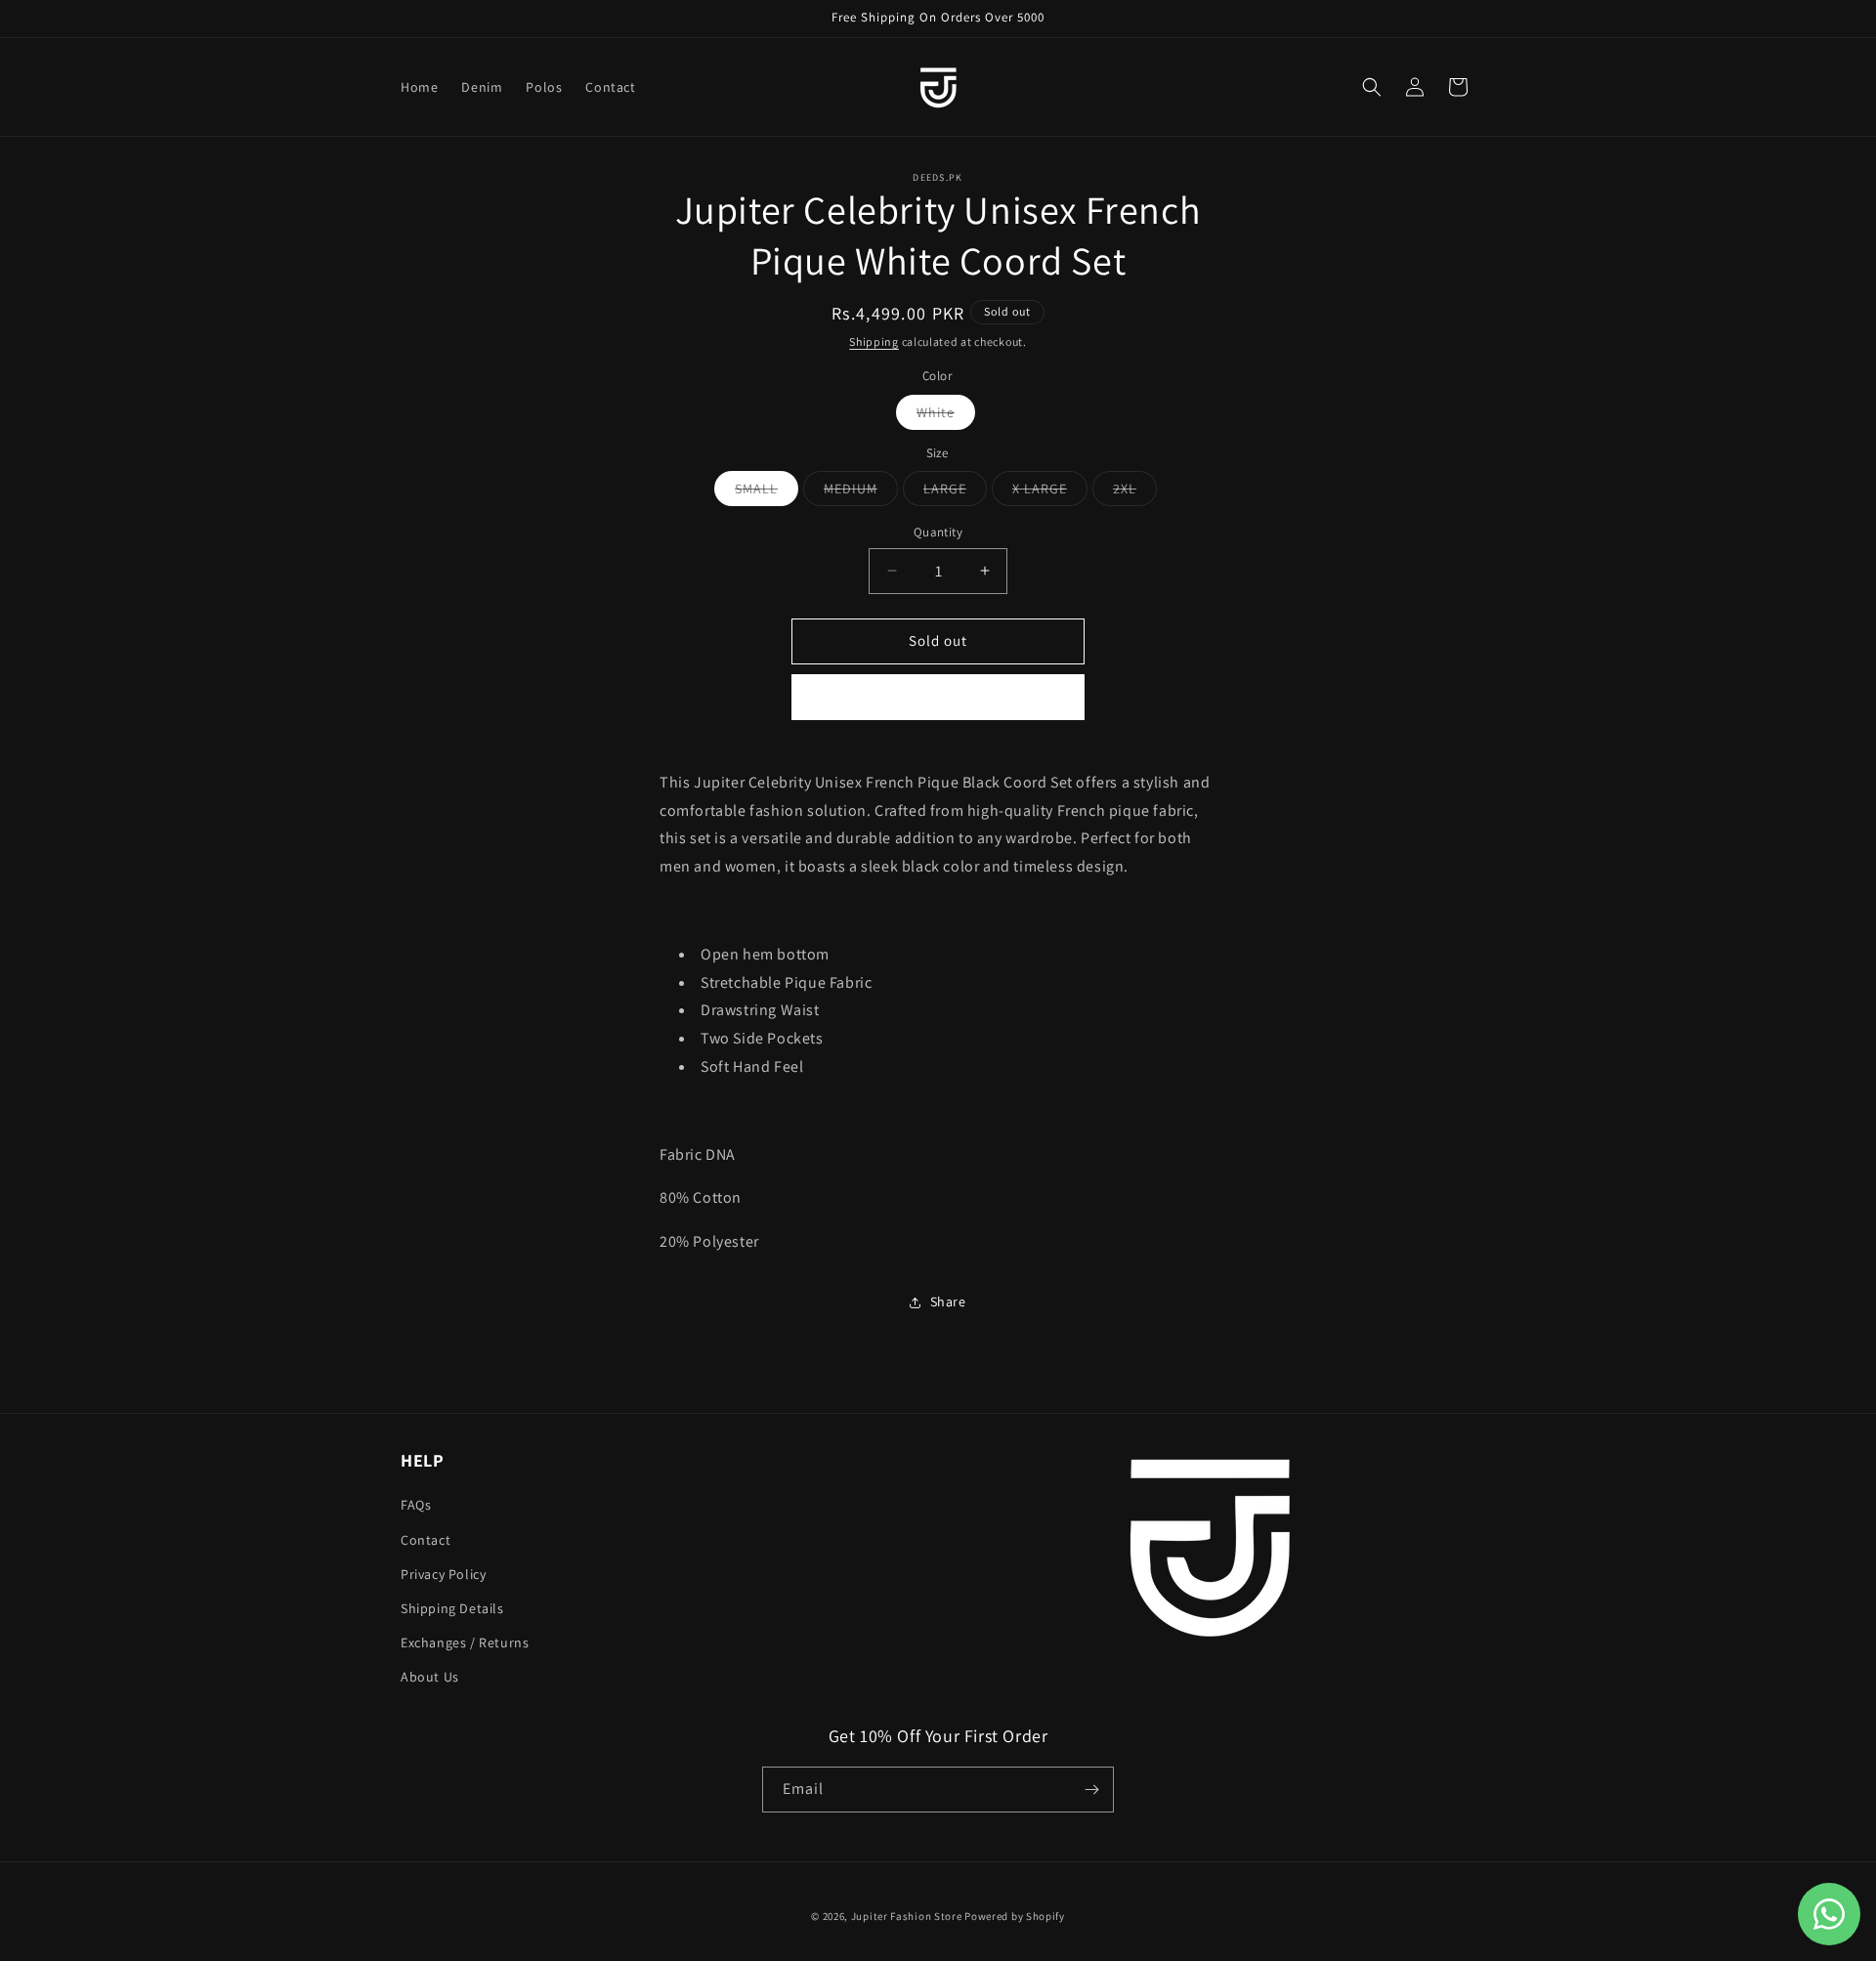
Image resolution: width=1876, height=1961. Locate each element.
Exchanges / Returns (465, 1642)
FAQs (416, 1505)
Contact (426, 1540)
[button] (1372, 87)
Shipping (874, 341)
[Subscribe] (1091, 1790)
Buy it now (938, 697)
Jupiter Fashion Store (907, 1916)
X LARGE (1044, 492)
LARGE (949, 492)
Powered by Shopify (1015, 1916)
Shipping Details (452, 1608)
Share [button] (948, 1301)
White (939, 416)
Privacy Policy (443, 1574)
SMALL (760, 492)
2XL (1129, 492)
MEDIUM (854, 492)
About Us (430, 1677)
